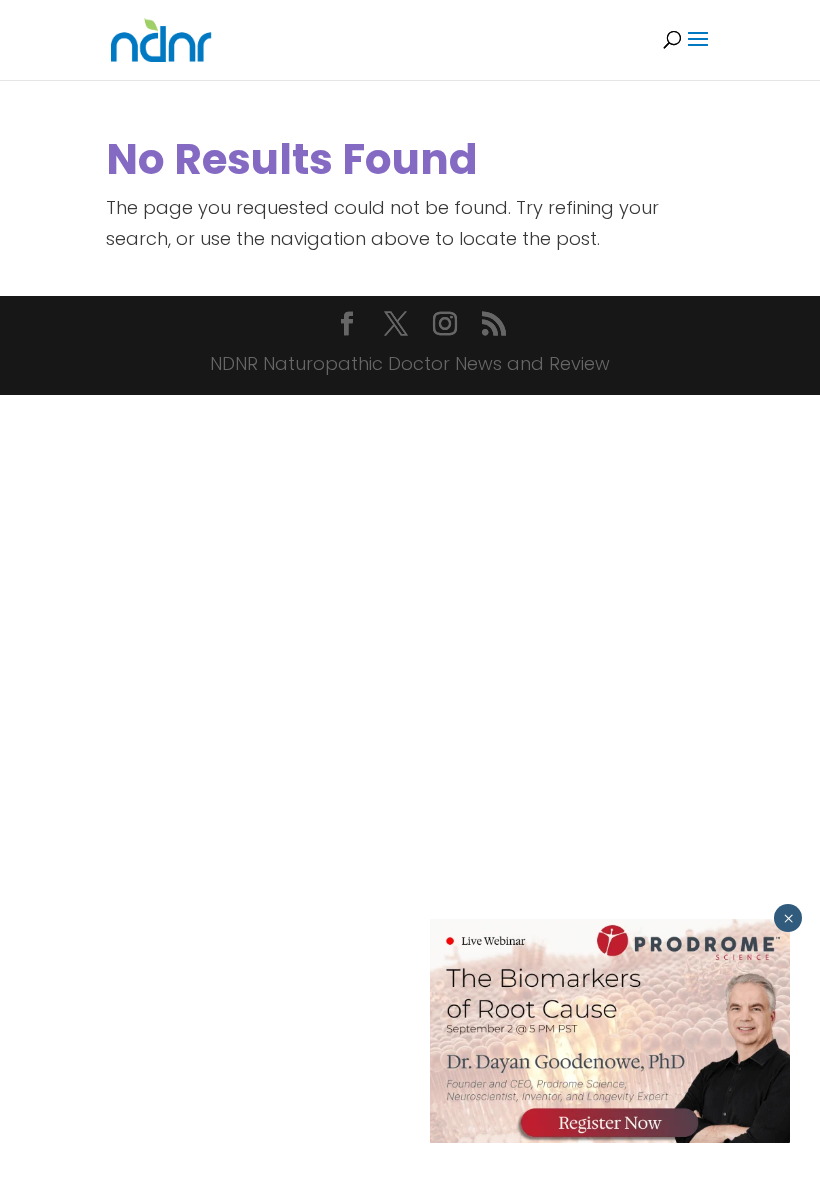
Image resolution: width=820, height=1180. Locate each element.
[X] (396, 326)
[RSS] (494, 326)
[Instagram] (445, 326)
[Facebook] (347, 326)
